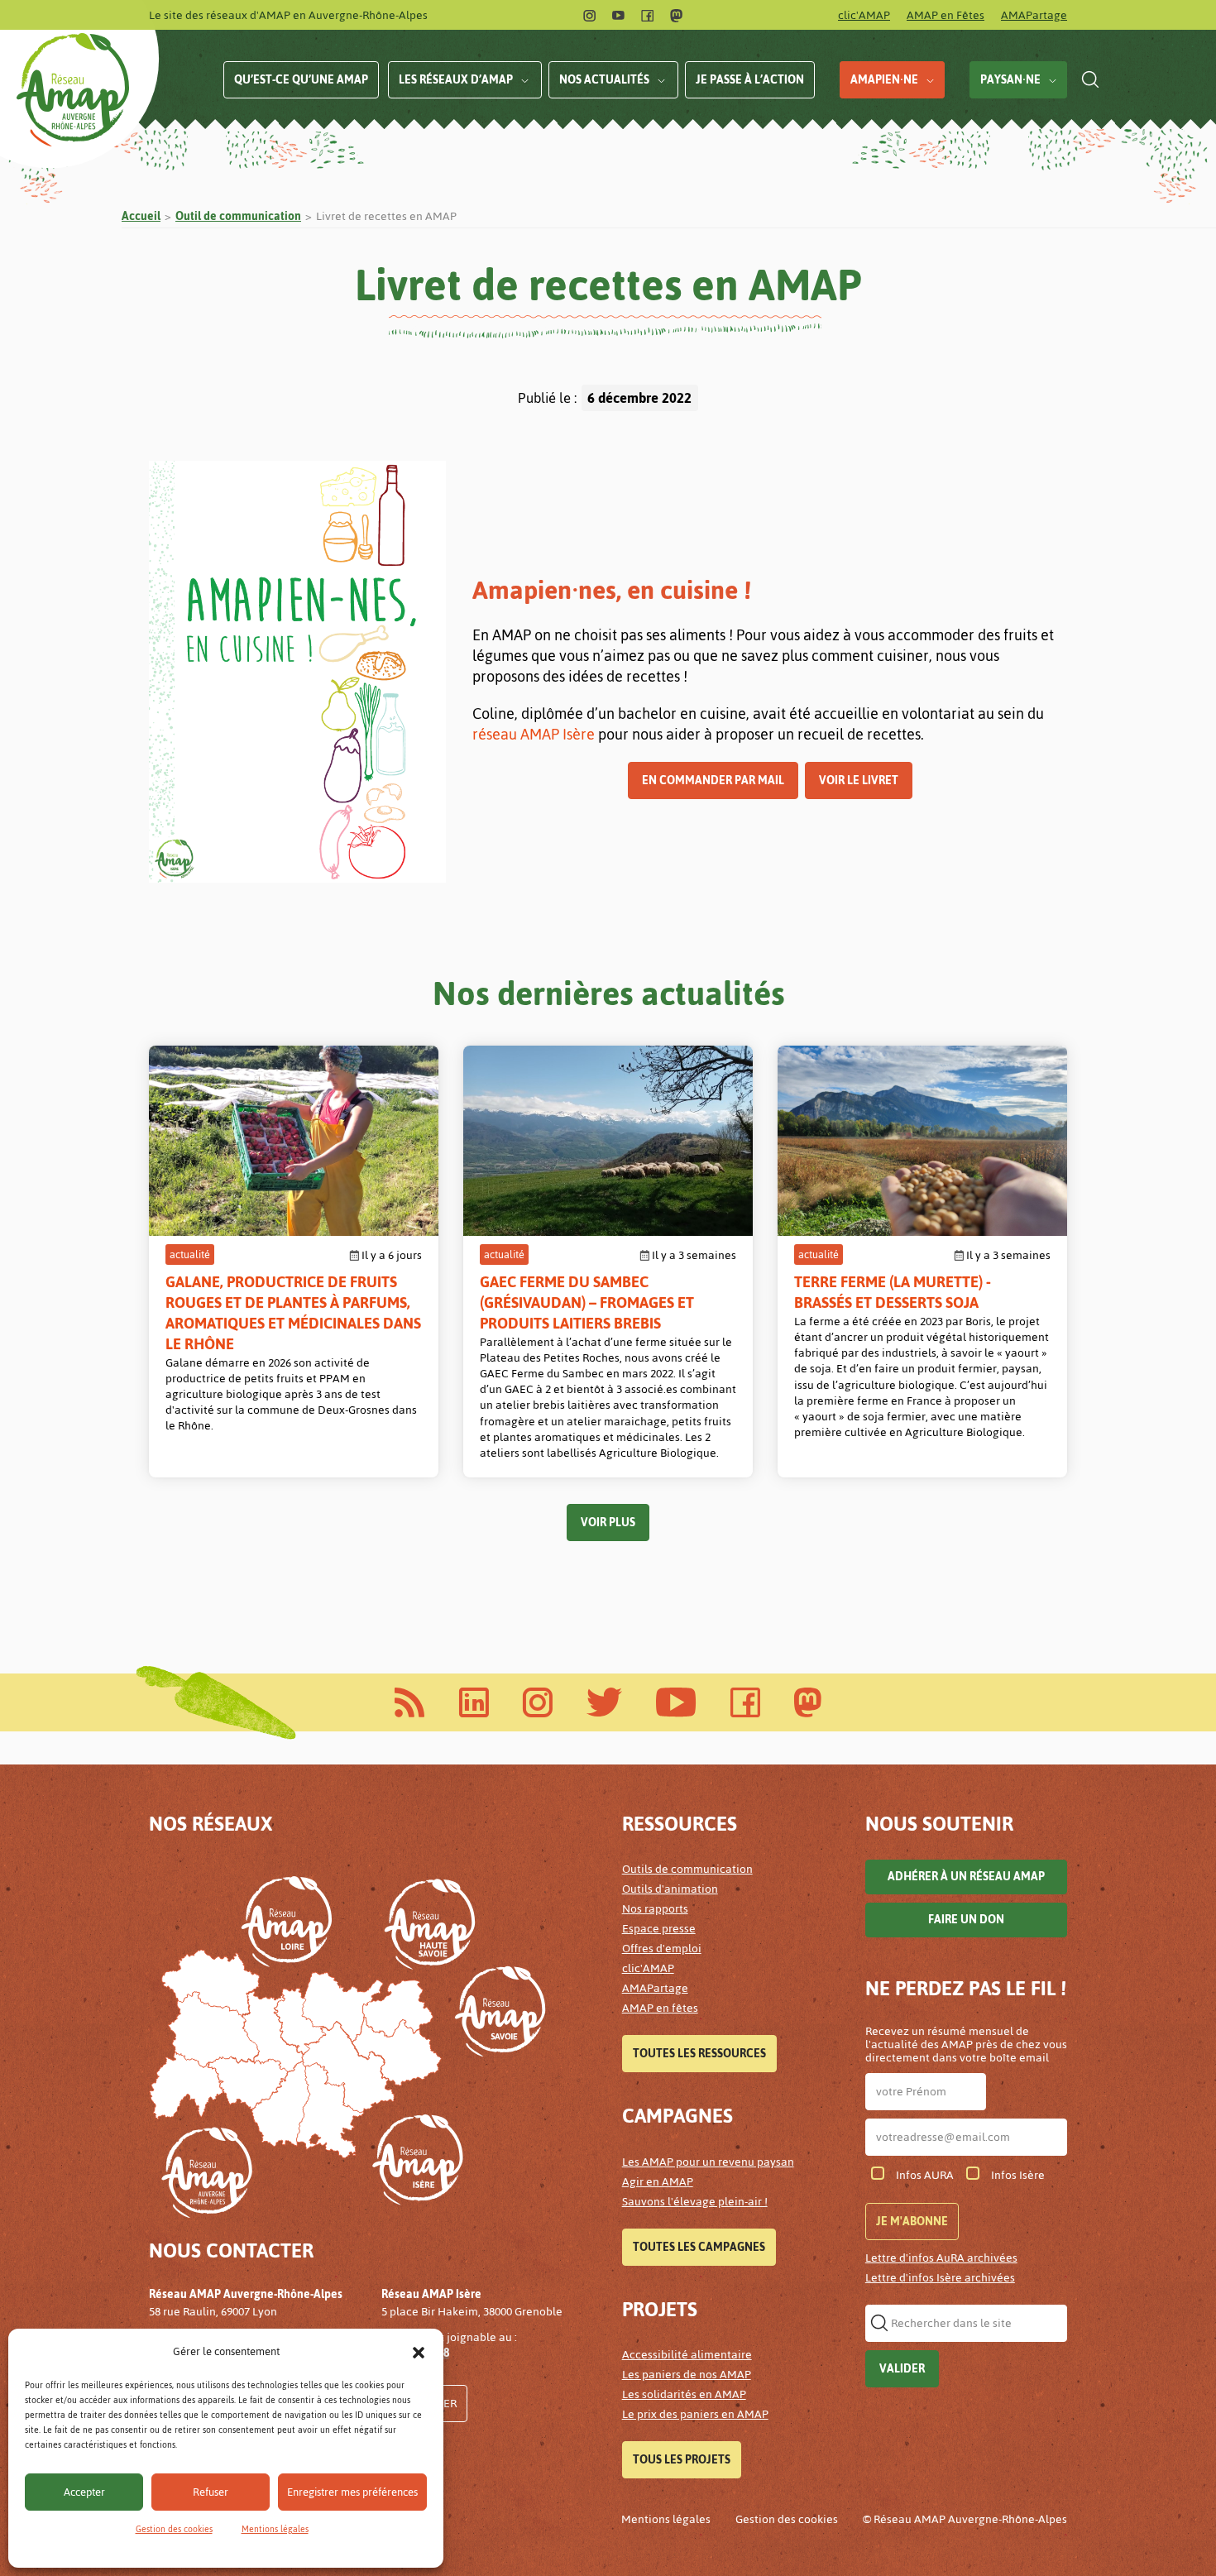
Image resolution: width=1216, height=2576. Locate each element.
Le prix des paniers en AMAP (695, 2414)
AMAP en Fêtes (946, 15)
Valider (902, 2369)
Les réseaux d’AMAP (456, 80)
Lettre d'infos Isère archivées (940, 2278)
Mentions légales (275, 2529)
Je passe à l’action (750, 80)
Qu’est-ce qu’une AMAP (301, 80)
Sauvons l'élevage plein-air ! (695, 2202)
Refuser (211, 2492)
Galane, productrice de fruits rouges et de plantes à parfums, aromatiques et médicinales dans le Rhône (293, 1313)
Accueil (141, 216)
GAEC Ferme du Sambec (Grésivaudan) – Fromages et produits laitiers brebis (587, 1302)
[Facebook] (647, 15)
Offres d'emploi (662, 1949)
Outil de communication (238, 216)
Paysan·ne (1010, 80)
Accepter (84, 2492)
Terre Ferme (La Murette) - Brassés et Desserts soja (893, 1292)
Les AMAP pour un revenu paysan (708, 2162)
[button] (419, 2352)
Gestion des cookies (174, 2529)
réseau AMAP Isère (534, 734)
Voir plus (608, 1523)
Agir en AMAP (658, 2182)
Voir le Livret (859, 780)
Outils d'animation (670, 1889)
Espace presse (659, 1929)
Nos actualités (604, 80)
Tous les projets (682, 2460)
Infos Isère (1018, 2175)
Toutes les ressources (699, 2054)
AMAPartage (1034, 15)
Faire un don (966, 1920)
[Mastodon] (676, 15)
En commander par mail (713, 780)
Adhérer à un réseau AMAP (966, 1877)
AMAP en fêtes (660, 2008)
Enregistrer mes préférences (352, 2492)
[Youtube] (618, 15)
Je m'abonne (912, 2222)
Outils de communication (687, 1869)
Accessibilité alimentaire (687, 2355)
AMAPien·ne (884, 80)
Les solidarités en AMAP (684, 2394)
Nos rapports (655, 1909)
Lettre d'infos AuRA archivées (941, 2258)
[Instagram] (589, 15)
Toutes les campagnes (699, 2247)
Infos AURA (925, 2175)
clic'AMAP (864, 15)
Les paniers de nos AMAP (687, 2375)
